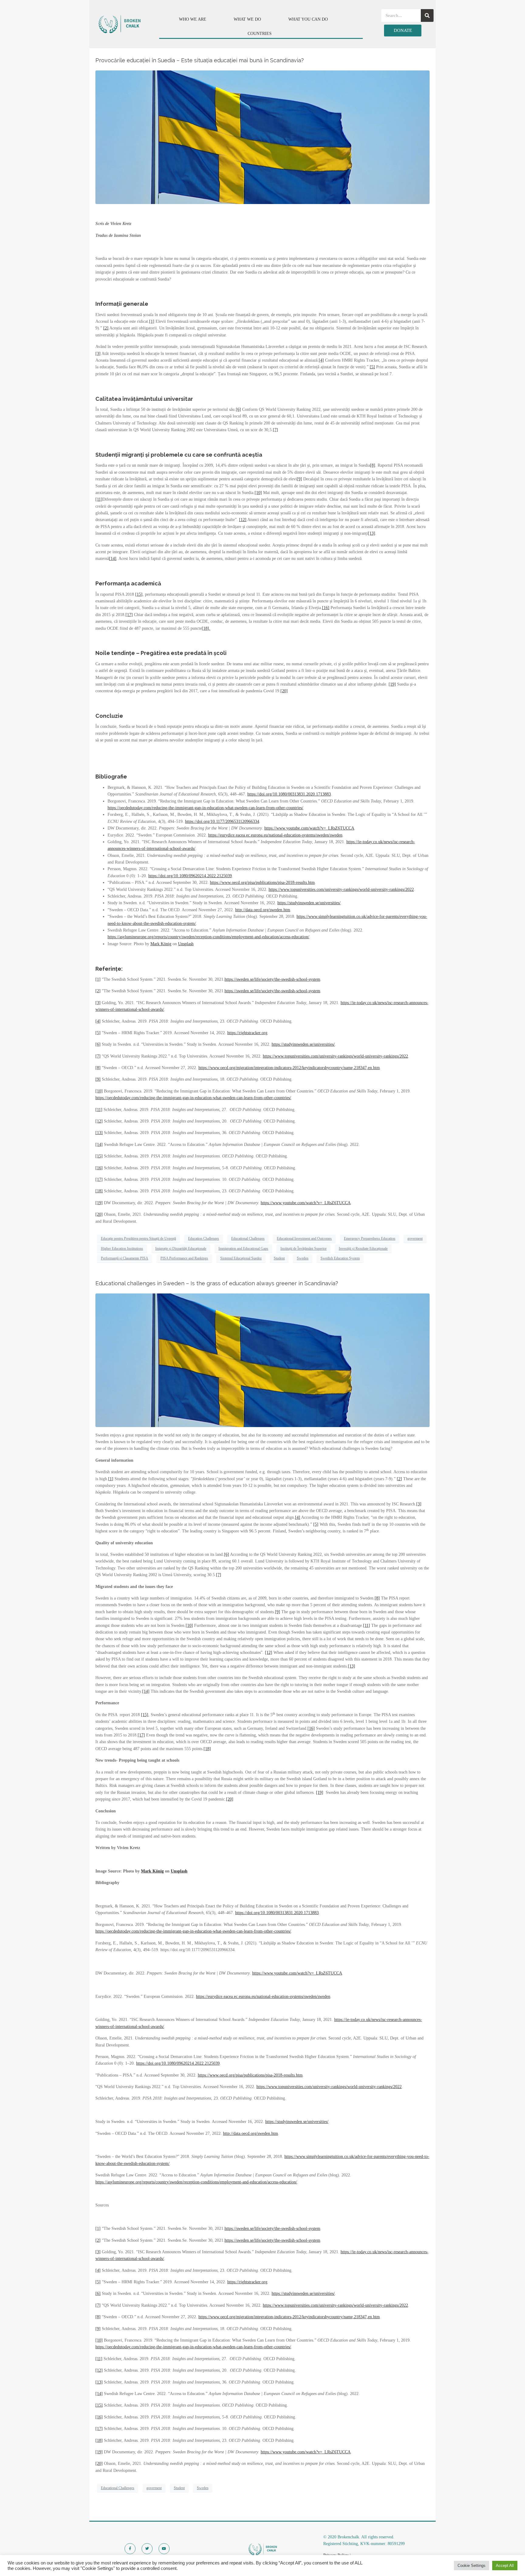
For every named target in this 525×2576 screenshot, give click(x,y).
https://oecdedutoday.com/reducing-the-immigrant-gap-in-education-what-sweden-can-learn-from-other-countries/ (205, 808)
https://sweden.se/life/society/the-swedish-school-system (272, 979)
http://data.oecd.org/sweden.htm (263, 910)
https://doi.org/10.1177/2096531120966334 (222, 821)
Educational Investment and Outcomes (304, 1239)
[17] (129, 615)
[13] (372, 533)
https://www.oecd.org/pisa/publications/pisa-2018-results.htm (262, 883)
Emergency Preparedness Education (370, 1239)
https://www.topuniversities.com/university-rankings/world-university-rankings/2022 (341, 889)
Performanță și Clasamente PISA (125, 1258)
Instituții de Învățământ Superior (304, 1249)
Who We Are (193, 19)
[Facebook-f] (130, 2549)
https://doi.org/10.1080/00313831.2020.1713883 (289, 794)
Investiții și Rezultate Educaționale (363, 1249)
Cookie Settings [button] (472, 2566)
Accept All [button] (505, 2566)
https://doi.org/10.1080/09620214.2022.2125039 (190, 876)
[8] (373, 465)
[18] (99, 1191)
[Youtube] (164, 2549)
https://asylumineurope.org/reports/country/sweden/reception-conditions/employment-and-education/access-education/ (208, 937)
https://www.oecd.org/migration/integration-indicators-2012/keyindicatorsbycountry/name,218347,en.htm (289, 1068)
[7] (275, 430)
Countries (260, 34)
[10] (258, 493)
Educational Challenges (248, 1239)
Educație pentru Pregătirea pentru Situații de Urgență (138, 1239)
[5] (372, 367)
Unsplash (186, 944)
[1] (152, 321)
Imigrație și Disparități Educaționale (181, 1249)
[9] (299, 479)
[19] (392, 684)
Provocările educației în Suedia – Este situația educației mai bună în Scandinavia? (200, 60)
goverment (415, 1239)
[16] (326, 608)
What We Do (247, 19)
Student (279, 1258)
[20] (284, 691)
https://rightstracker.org (247, 1033)
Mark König (161, 944)
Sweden (303, 1258)
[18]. (206, 628)
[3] (98, 354)
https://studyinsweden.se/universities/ (309, 903)
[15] (139, 594)
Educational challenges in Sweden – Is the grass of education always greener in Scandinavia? (217, 1283)
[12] (243, 520)
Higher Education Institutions (122, 1249)
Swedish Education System (340, 1258)
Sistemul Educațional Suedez (241, 1258)
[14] (113, 559)
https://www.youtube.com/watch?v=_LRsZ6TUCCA (309, 828)
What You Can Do (308, 19)
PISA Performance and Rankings (184, 1258)
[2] (106, 328)
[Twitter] (147, 2549)
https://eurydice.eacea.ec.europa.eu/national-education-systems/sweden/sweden (275, 835)
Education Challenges (204, 1239)
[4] (321, 360)
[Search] (427, 15)
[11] (99, 499)
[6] (238, 409)
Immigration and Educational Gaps (243, 1249)
